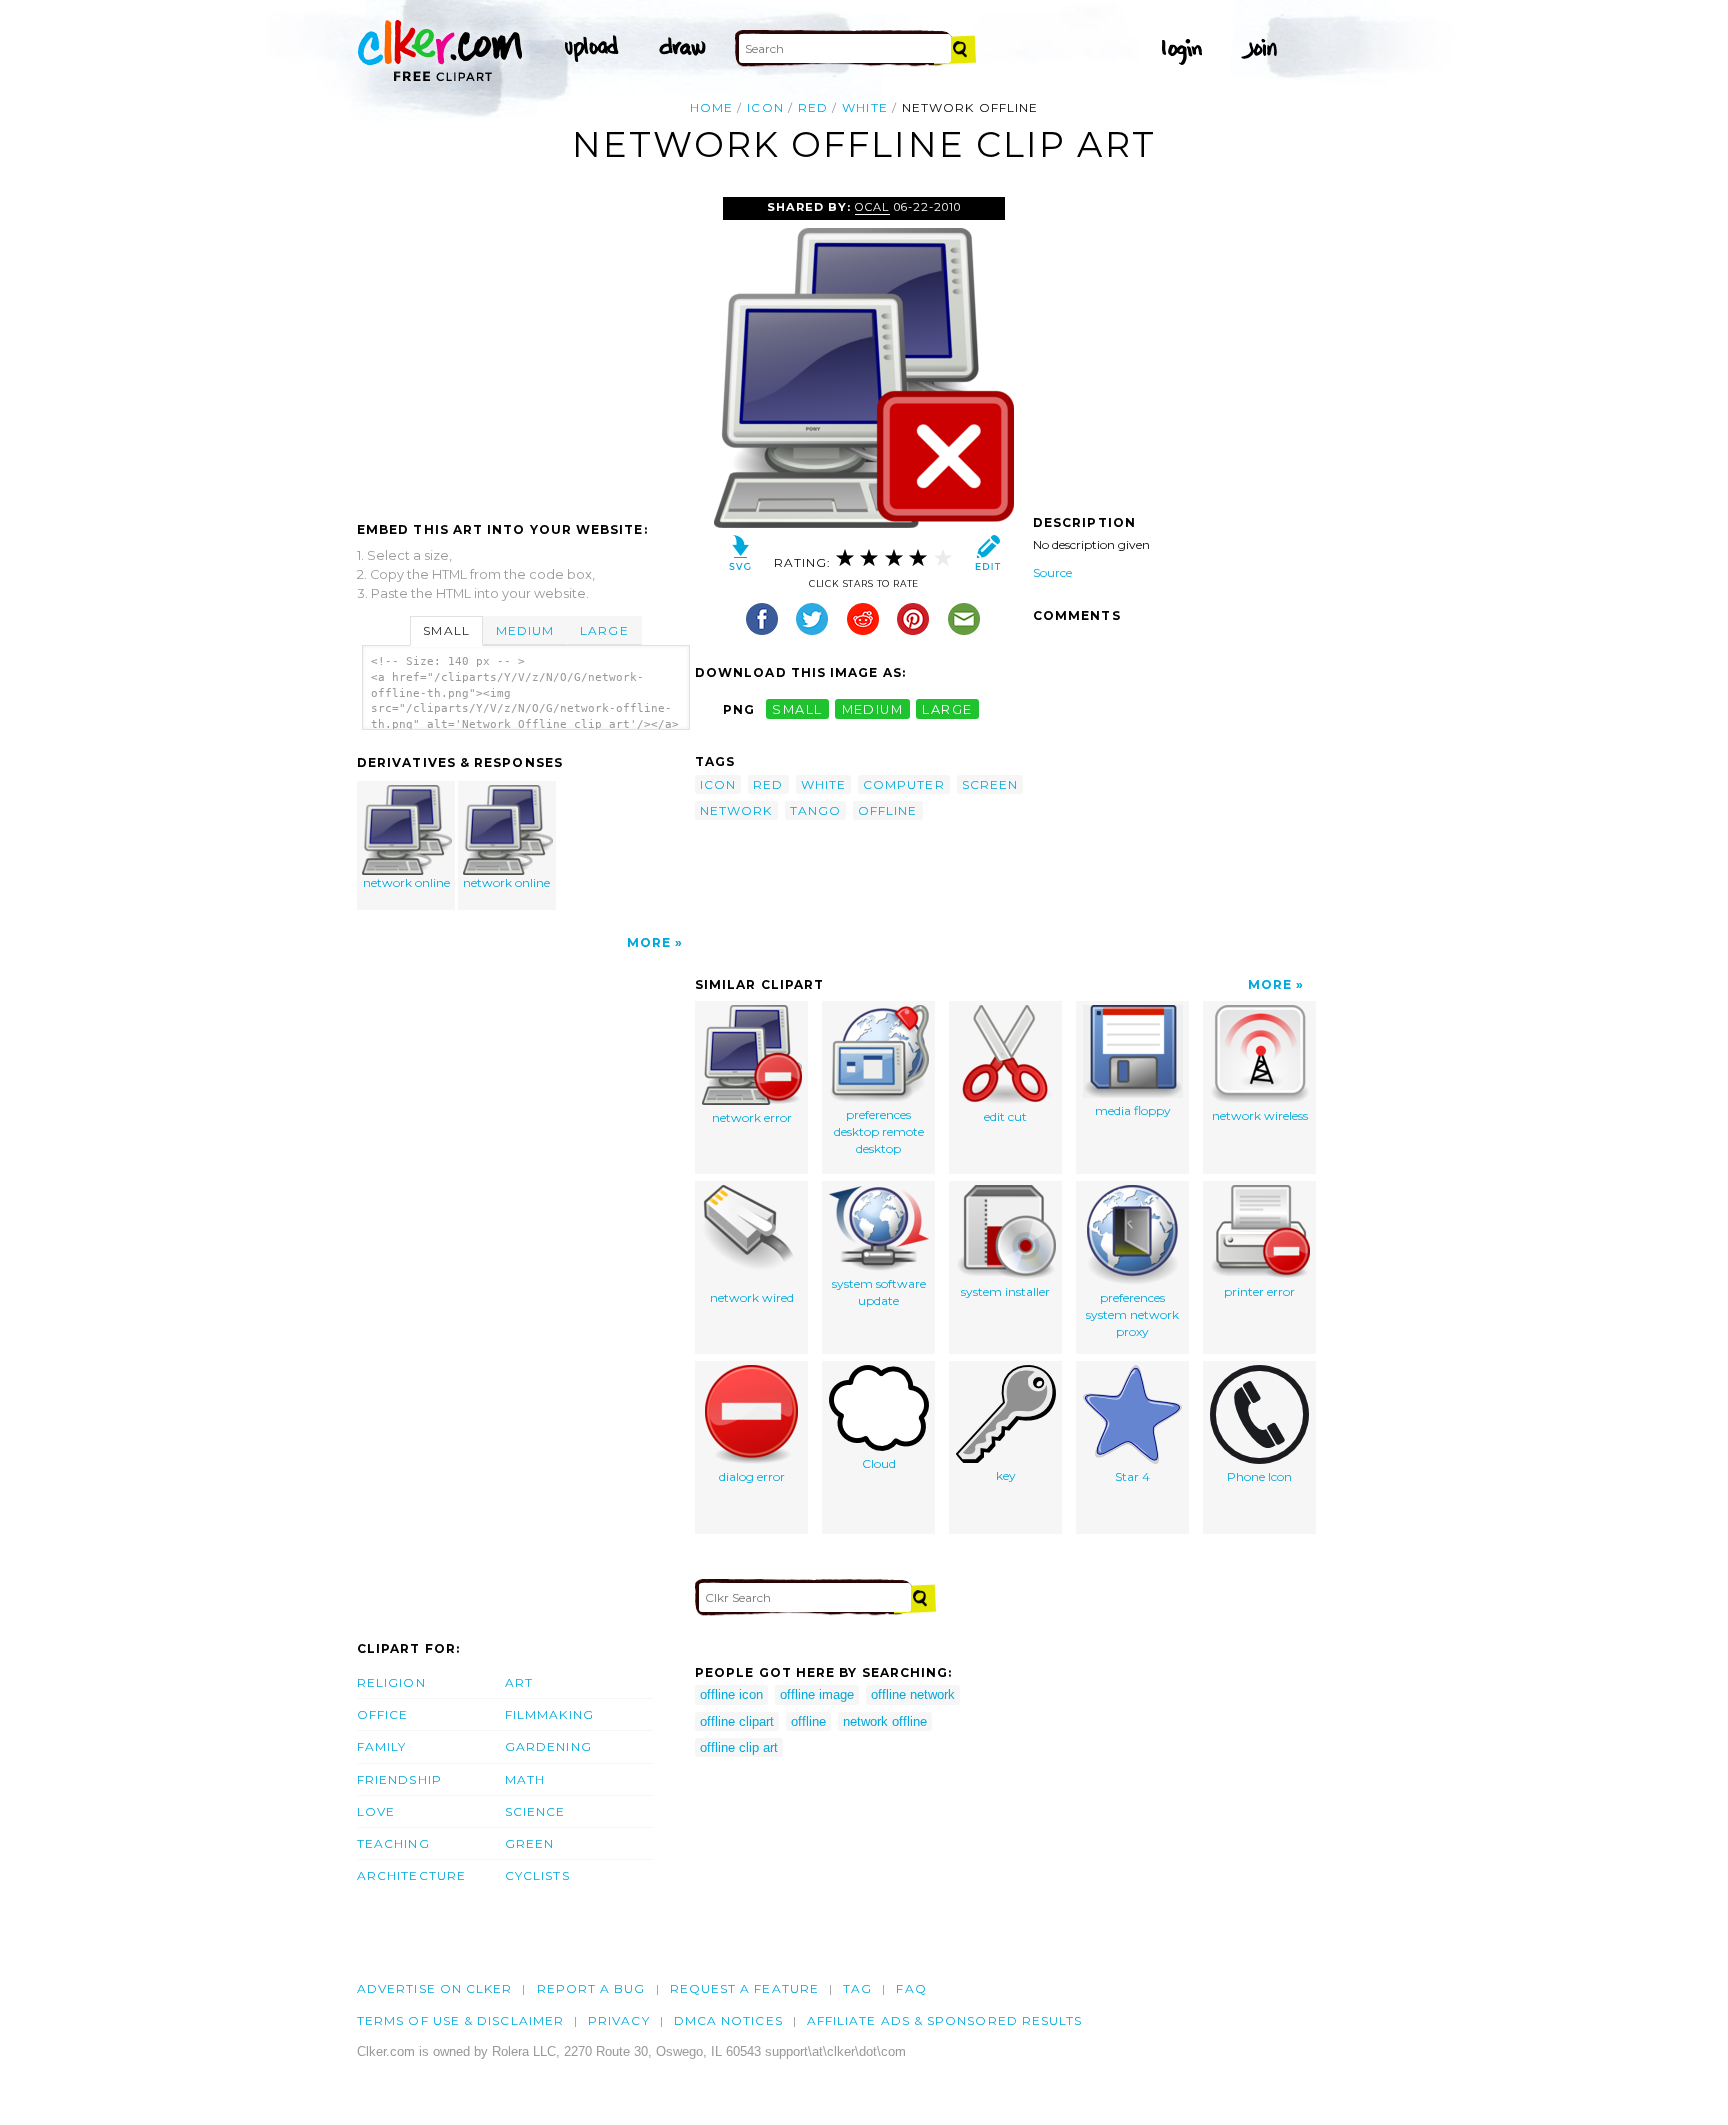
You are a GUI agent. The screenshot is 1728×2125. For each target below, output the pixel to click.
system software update (879, 1292)
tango (815, 810)
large (947, 709)
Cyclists (537, 1875)
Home (711, 107)
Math (525, 1779)
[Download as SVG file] (740, 557)
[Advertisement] (525, 347)
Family (381, 1746)
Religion (391, 1682)
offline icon (731, 1694)
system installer (1005, 1291)
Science (535, 1811)
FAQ (911, 1988)
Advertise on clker (434, 1988)
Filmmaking (549, 1714)
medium (873, 709)
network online (406, 882)
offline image (817, 1694)
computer (904, 784)
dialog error (752, 1476)
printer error (1259, 1291)
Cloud (879, 1463)
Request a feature (744, 1988)
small (797, 709)
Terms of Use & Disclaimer (460, 2020)
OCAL (872, 207)
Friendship (399, 1779)
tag (857, 1988)
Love (376, 1811)
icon (765, 107)
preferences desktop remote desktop (879, 1131)
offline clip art (739, 1747)
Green (529, 1843)
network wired (752, 1297)
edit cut (1005, 1116)
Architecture (411, 1875)
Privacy (619, 2020)
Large (604, 630)
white (864, 107)
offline (888, 810)
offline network (913, 1694)
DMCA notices (728, 2020)
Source (1052, 572)
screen (990, 784)
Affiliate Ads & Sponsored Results (945, 2020)
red (813, 107)
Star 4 (1132, 1476)
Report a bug (591, 1988)
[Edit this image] (987, 557)
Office (382, 1714)
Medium (525, 630)
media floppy (1133, 1110)
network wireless (1260, 1115)
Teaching (393, 1843)
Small (446, 630)
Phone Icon (1259, 1476)
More (649, 942)
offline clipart (737, 1721)
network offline (885, 1721)
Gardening (548, 1746)
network (736, 810)
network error (752, 1117)
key (1006, 1475)
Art (519, 1682)
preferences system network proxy (1132, 1314)
